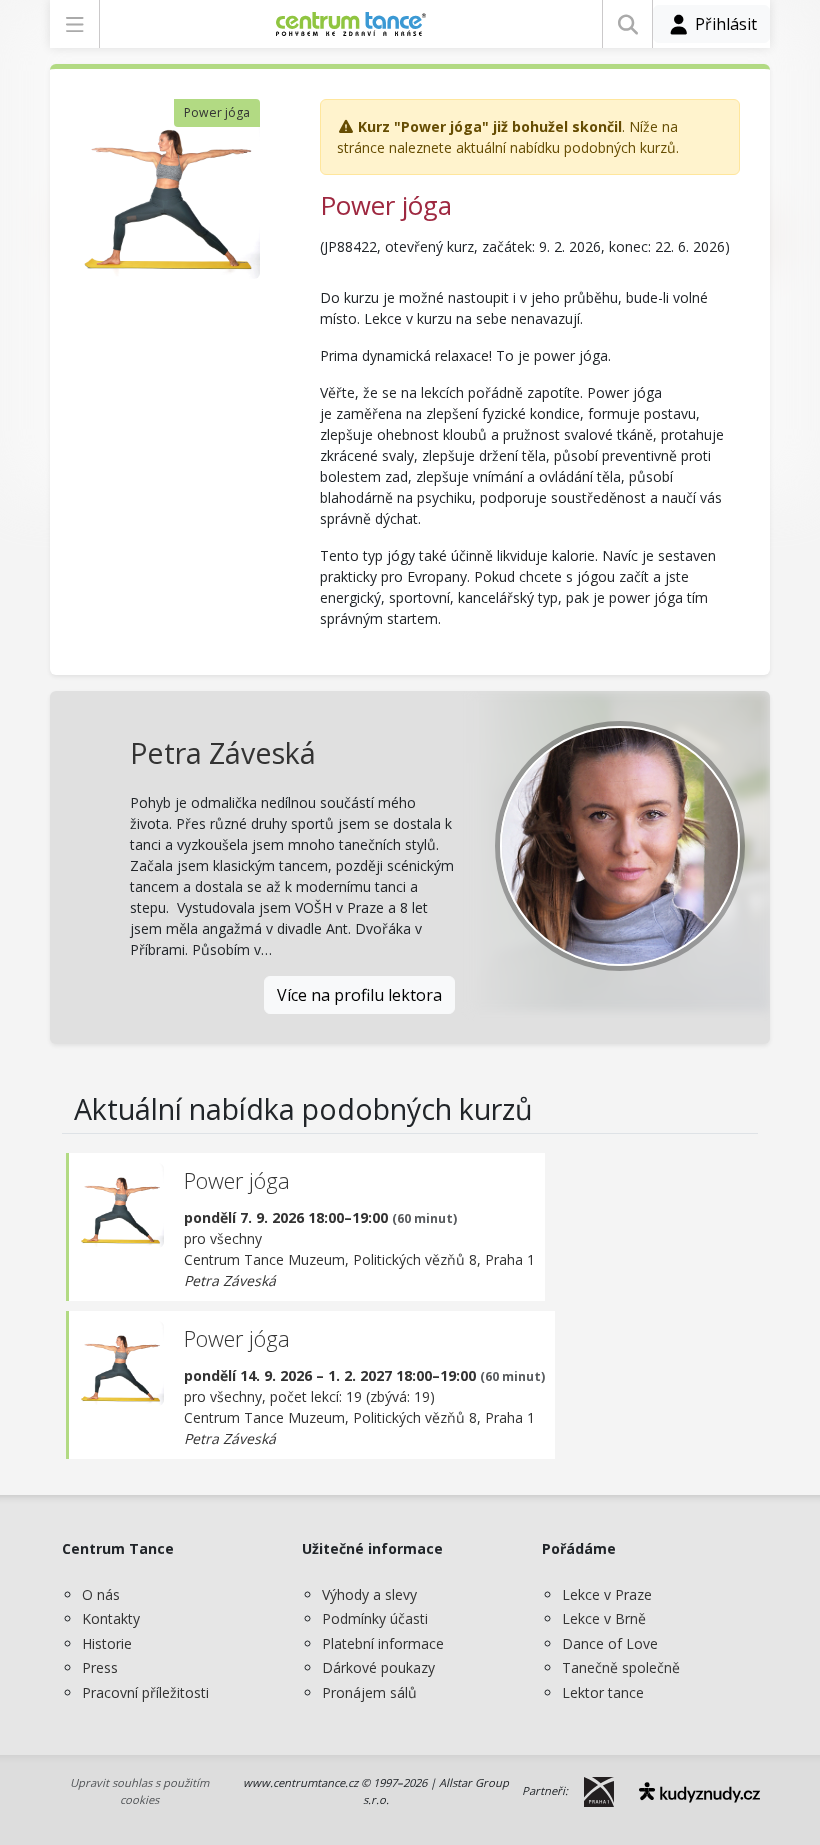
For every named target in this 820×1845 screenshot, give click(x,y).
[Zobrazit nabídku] (74, 24)
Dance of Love (610, 1643)
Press (100, 1667)
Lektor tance (603, 1692)
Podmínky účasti (375, 1618)
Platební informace (383, 1643)
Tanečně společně (621, 1667)
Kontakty (111, 1618)
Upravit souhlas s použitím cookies (139, 1791)
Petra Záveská (223, 752)
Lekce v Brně (604, 1618)
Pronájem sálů (369, 1692)
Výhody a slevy (369, 1594)
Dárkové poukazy (378, 1667)
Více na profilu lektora (359, 995)
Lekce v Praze (607, 1594)
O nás (101, 1594)
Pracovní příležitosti (145, 1692)
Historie (107, 1643)
